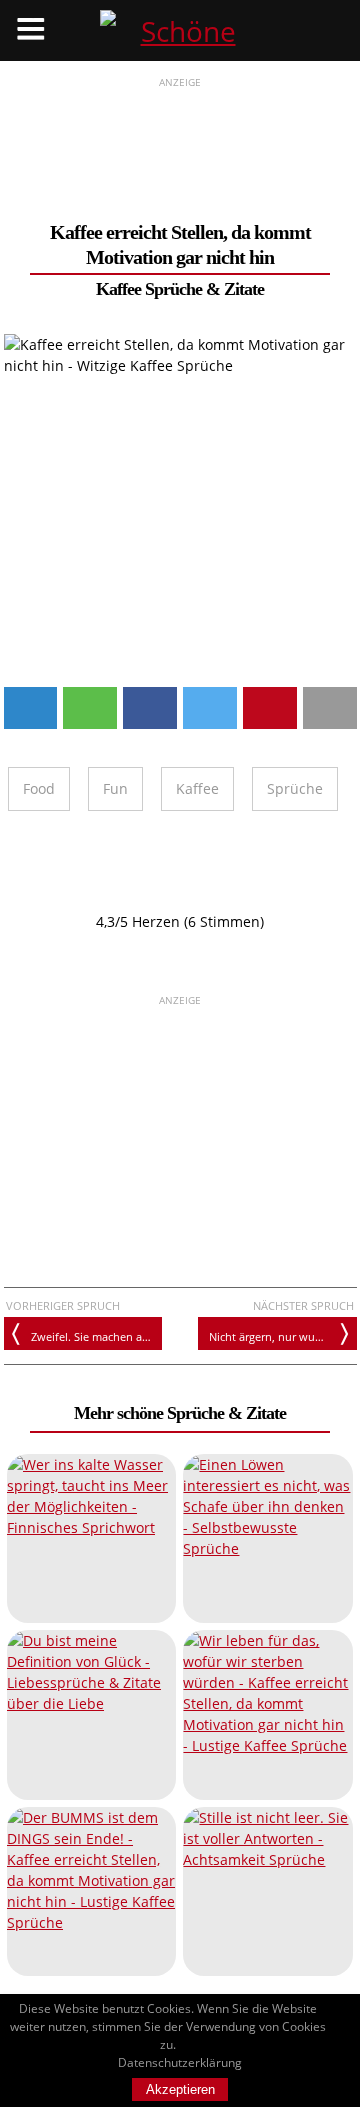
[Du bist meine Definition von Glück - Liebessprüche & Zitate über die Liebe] (91, 1714)
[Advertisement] (180, 141)
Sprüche (295, 788)
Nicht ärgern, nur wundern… (282, 1336)
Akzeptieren (180, 2089)
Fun (115, 788)
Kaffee (197, 788)
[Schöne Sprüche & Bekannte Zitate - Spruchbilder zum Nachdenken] (180, 30)
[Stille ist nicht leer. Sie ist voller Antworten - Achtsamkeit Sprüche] (267, 1891)
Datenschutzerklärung (180, 2062)
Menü (30, 30)
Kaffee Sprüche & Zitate (180, 289)
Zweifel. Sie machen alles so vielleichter (96, 1336)
